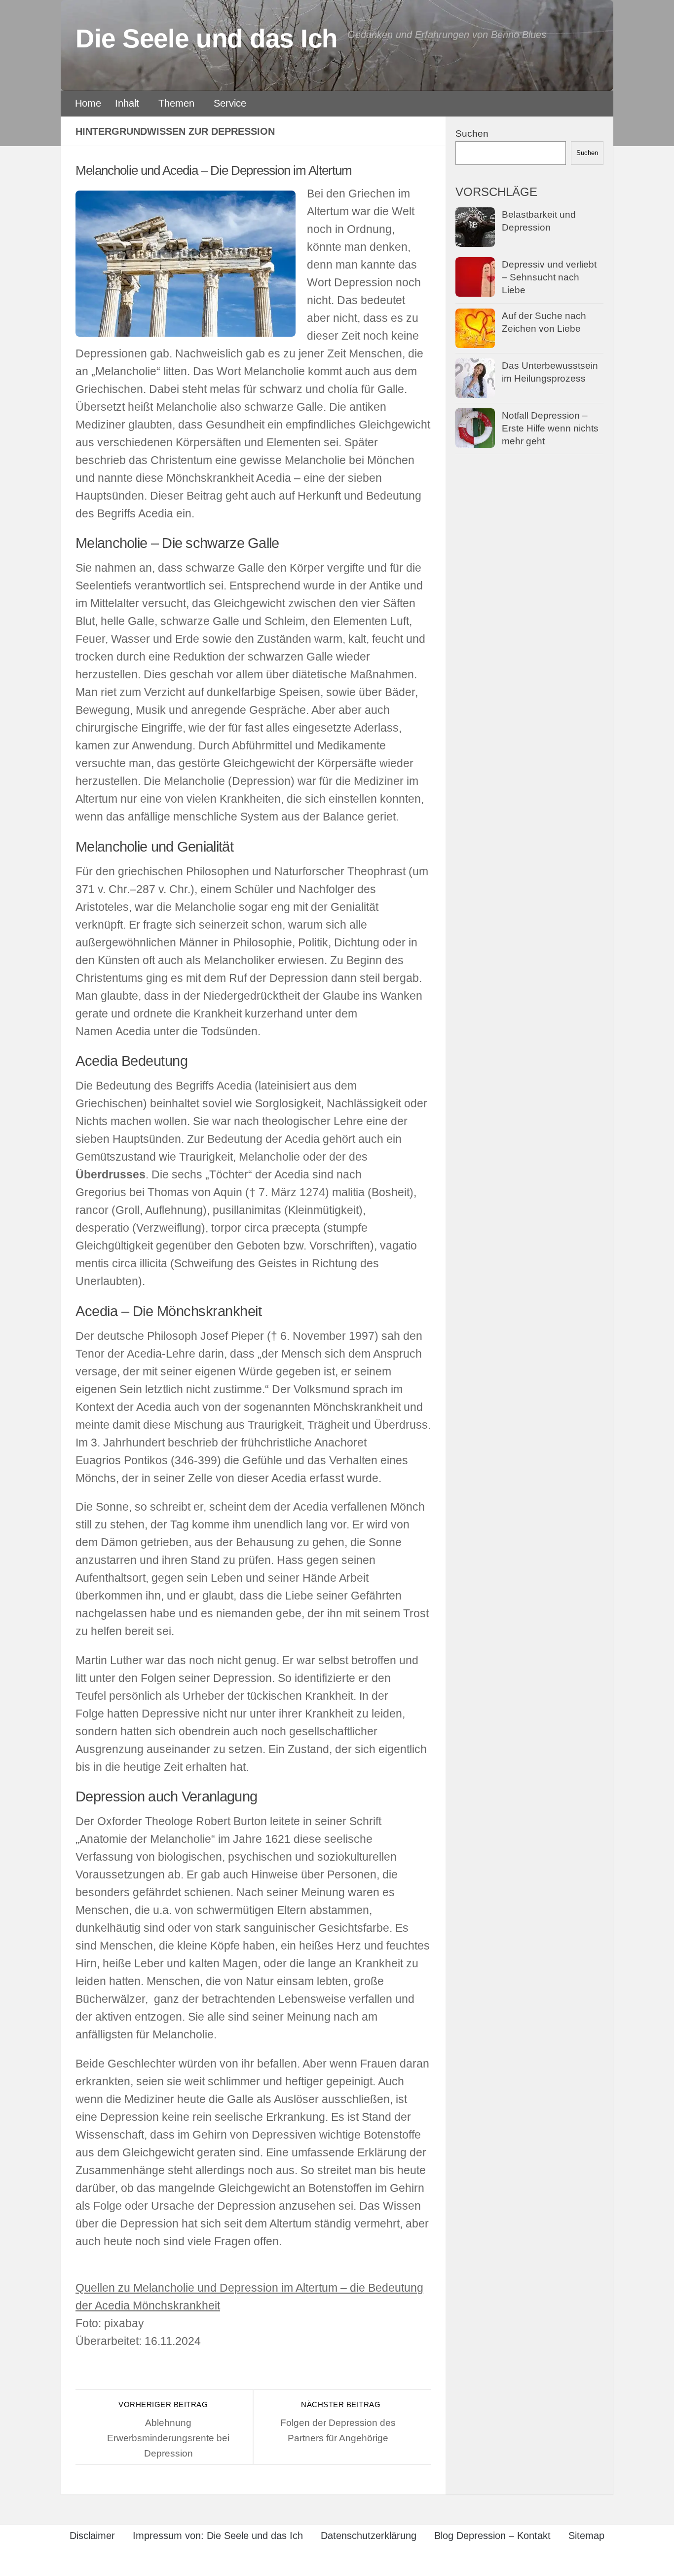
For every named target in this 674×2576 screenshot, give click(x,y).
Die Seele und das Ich (206, 38)
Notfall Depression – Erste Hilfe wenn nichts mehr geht (550, 429)
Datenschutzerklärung (369, 2536)
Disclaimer (92, 2536)
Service (230, 103)
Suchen (472, 134)
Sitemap (586, 2536)
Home (88, 103)
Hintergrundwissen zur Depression (175, 131)
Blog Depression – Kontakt (492, 2536)
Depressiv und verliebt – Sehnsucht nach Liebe (549, 277)
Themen (176, 103)
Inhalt (127, 103)
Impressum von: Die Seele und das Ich (218, 2536)
